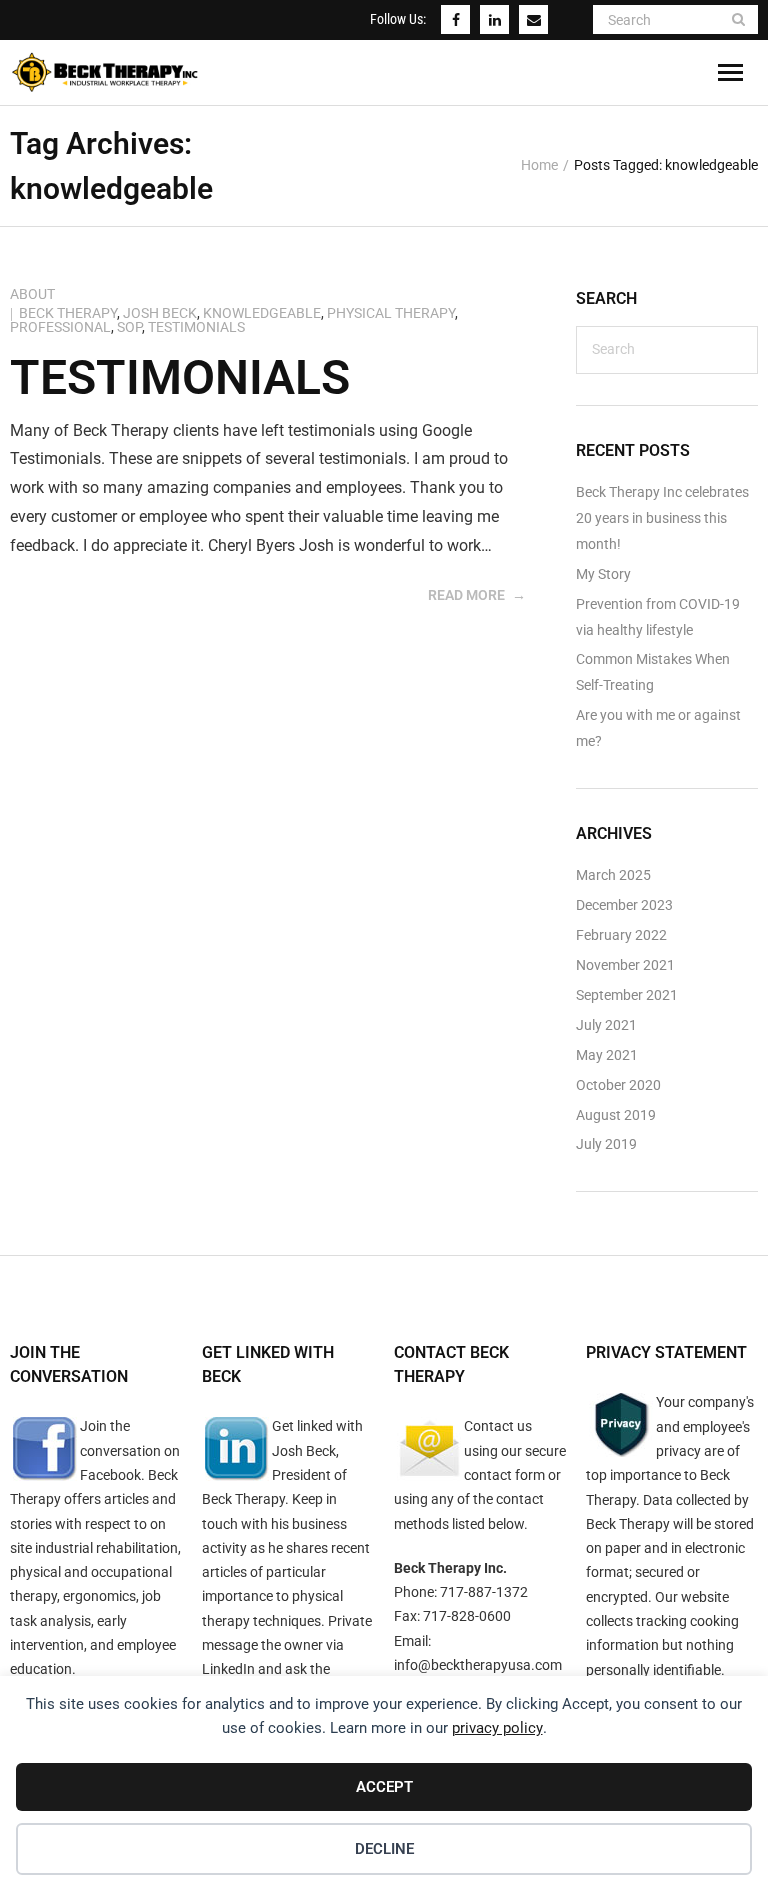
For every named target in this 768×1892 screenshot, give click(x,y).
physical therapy (391, 313)
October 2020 (618, 1085)
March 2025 (613, 875)
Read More (466, 595)
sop (129, 327)
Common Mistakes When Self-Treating (653, 672)
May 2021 (607, 1055)
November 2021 (625, 965)
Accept (384, 1787)
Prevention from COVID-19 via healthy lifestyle (658, 617)
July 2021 (606, 1025)
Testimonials (180, 377)
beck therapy (68, 313)
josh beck (160, 313)
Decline (384, 1849)
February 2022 (621, 935)
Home (539, 165)
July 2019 (606, 1144)
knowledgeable (262, 313)
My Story (603, 574)
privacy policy (497, 1728)
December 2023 (624, 905)
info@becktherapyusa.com (478, 1665)
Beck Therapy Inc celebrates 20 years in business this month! (662, 518)
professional (60, 327)
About (32, 294)
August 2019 (616, 1115)
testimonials (196, 327)
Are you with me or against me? (658, 728)
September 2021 (627, 995)
